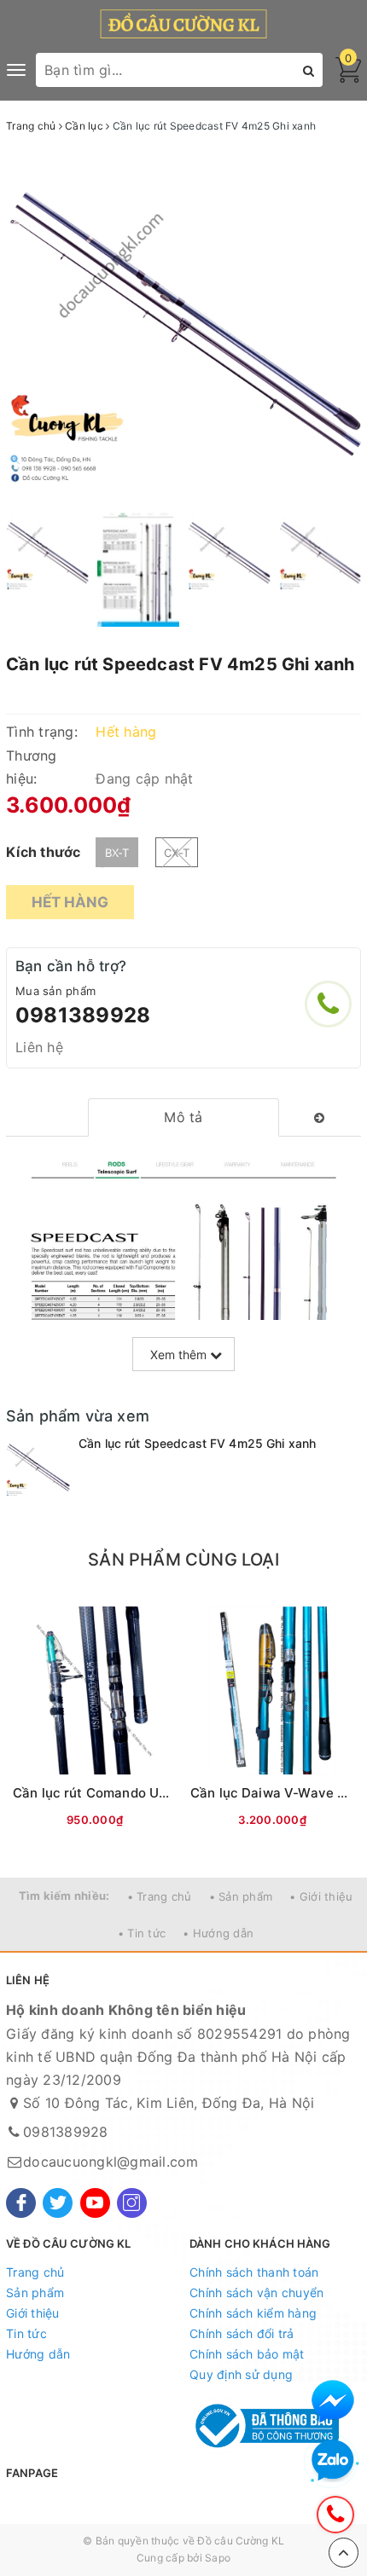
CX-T (177, 853)
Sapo (218, 2558)
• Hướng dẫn (218, 1933)
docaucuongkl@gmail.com (111, 2162)
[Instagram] (132, 2203)
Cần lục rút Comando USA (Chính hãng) (137, 1793)
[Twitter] (58, 2203)
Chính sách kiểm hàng (253, 2313)
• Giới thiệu (321, 1896)
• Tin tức (142, 1933)
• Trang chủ (160, 1896)
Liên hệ (39, 1047)
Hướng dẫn (38, 2354)
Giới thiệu (33, 2313)
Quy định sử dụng (241, 2374)
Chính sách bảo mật (247, 2354)
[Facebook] (21, 2203)
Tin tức (26, 2333)
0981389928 (83, 1015)
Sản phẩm (35, 2292)
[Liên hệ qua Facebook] (333, 2401)
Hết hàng (70, 902)
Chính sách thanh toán (254, 2272)
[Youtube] (95, 2203)
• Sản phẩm (241, 1896)
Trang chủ (35, 2272)
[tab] (184, 1117)
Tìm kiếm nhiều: (64, 1896)
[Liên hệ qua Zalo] (333, 2461)
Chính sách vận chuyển (256, 2292)
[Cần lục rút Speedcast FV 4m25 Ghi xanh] (38, 1467)
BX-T (117, 853)
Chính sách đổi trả (242, 2333)
